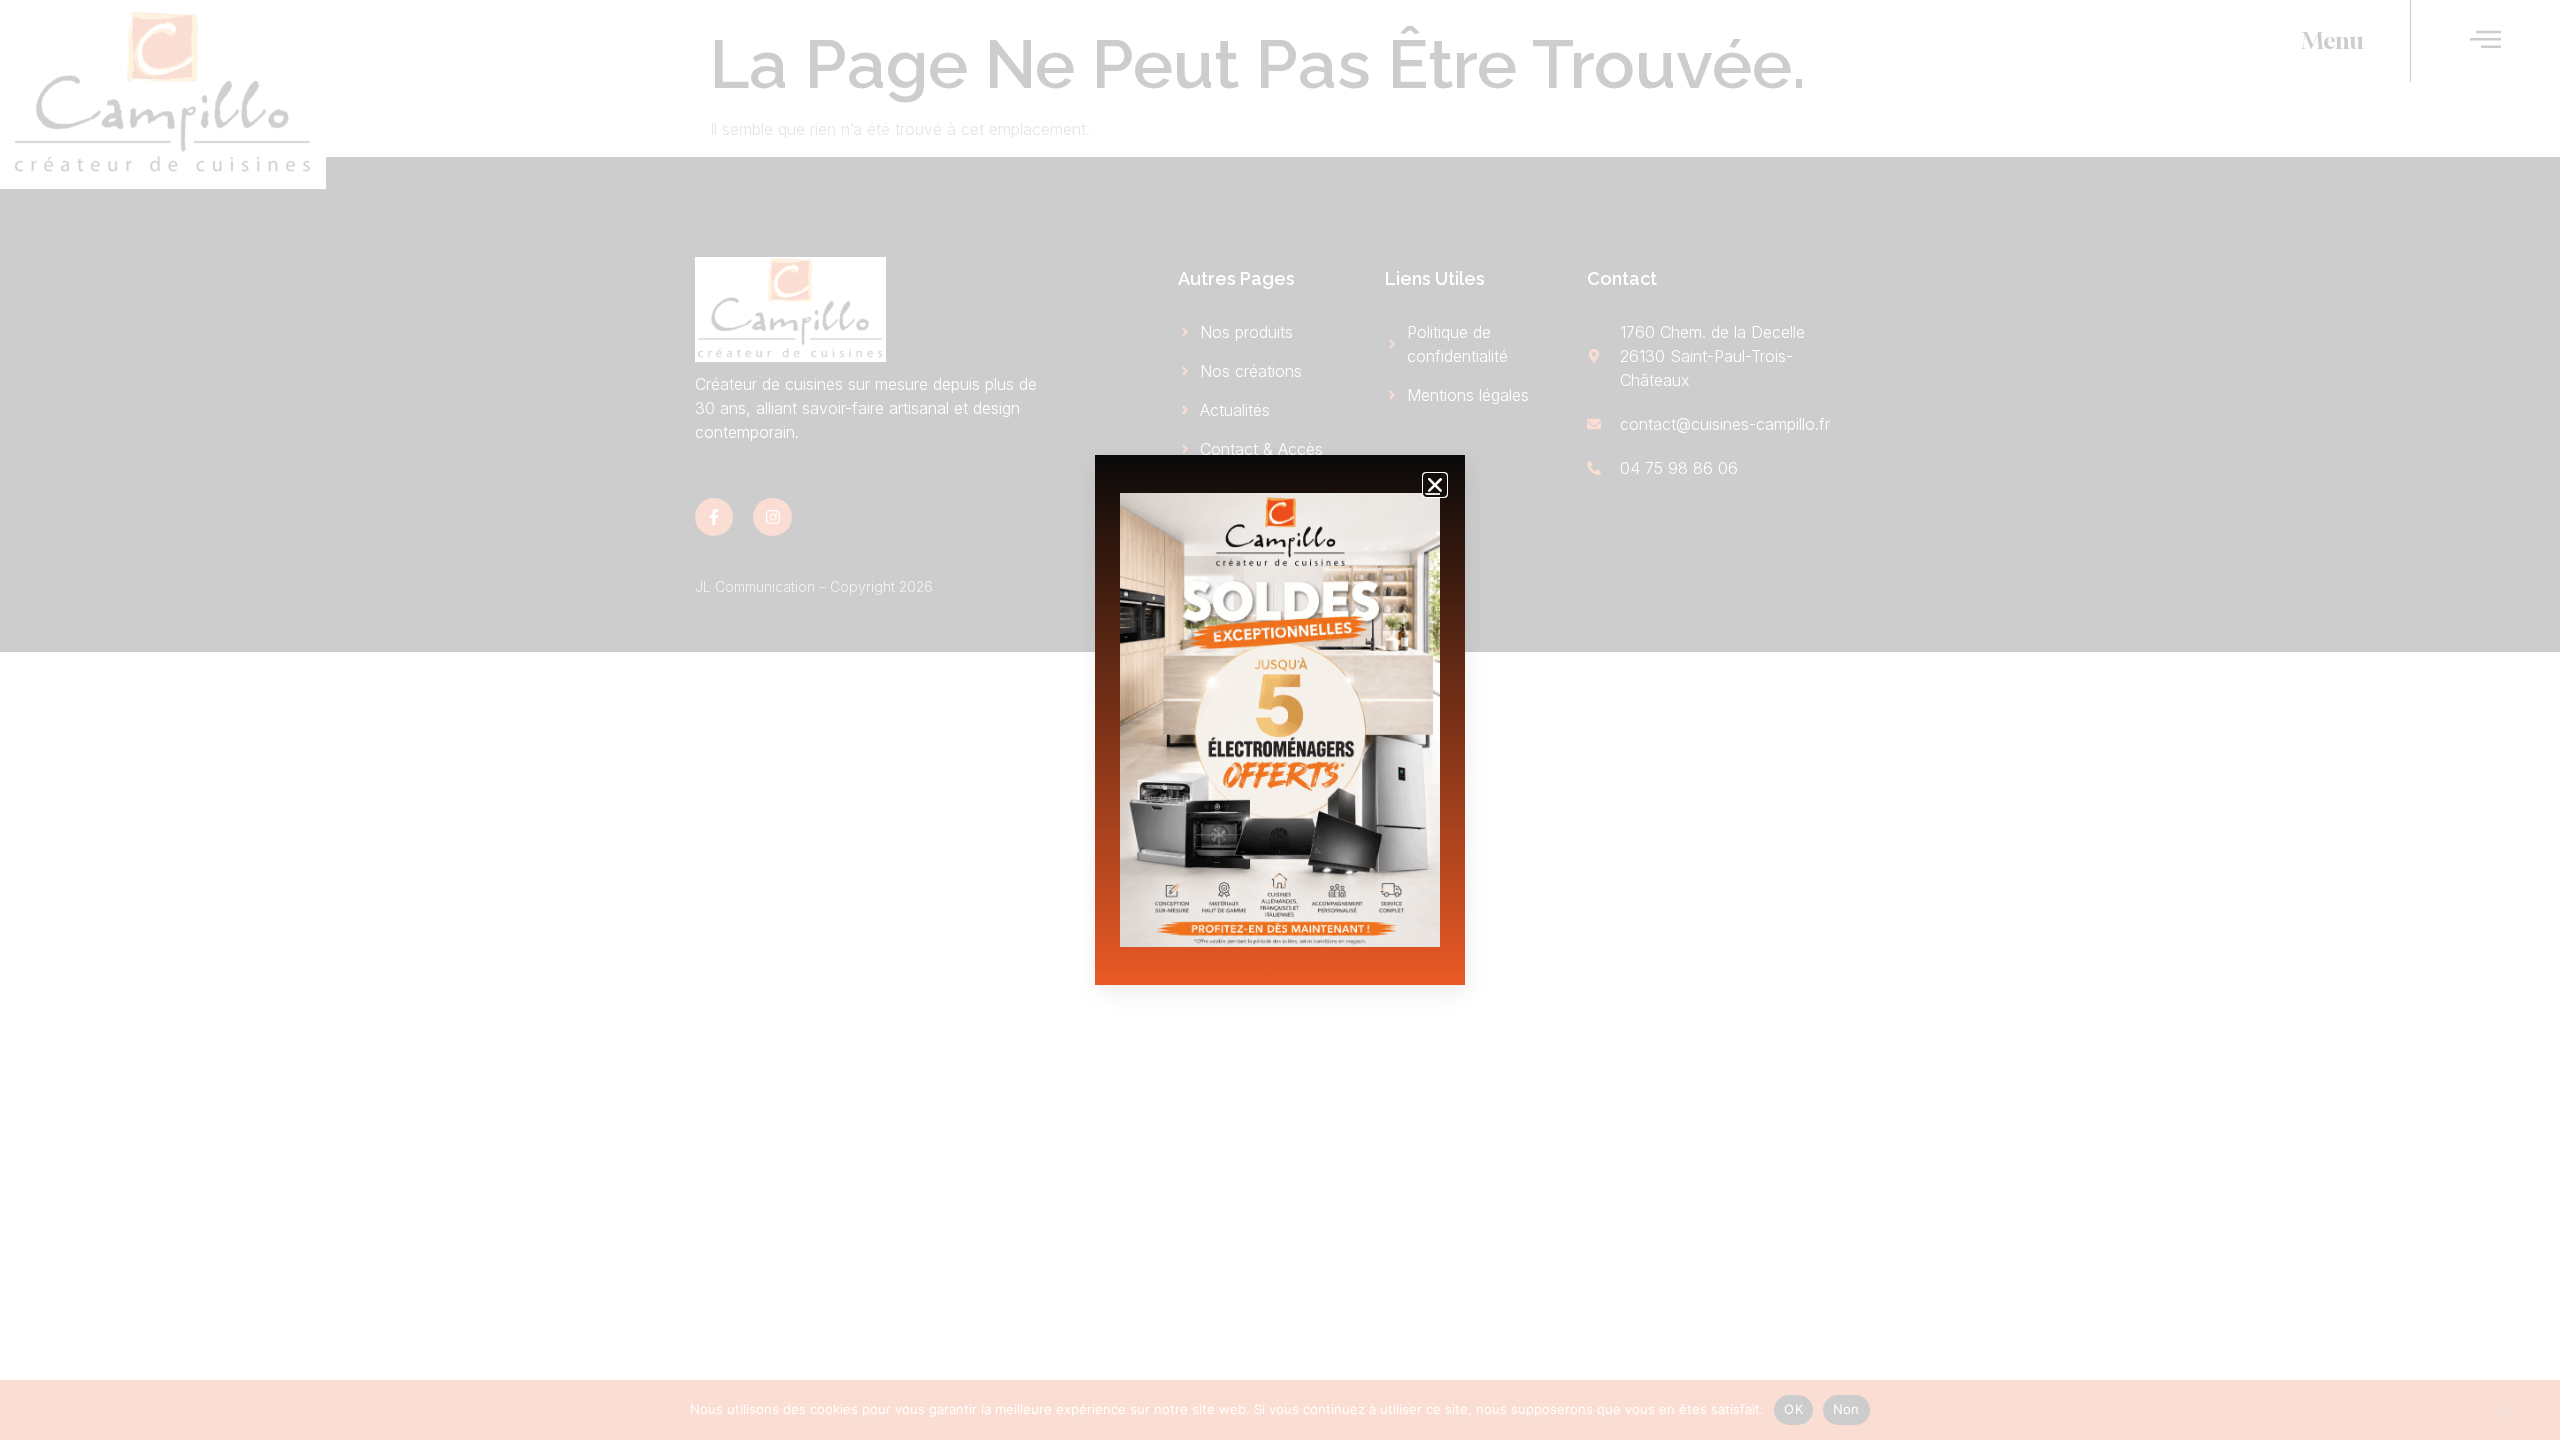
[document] (1280, 720)
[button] (1435, 485)
